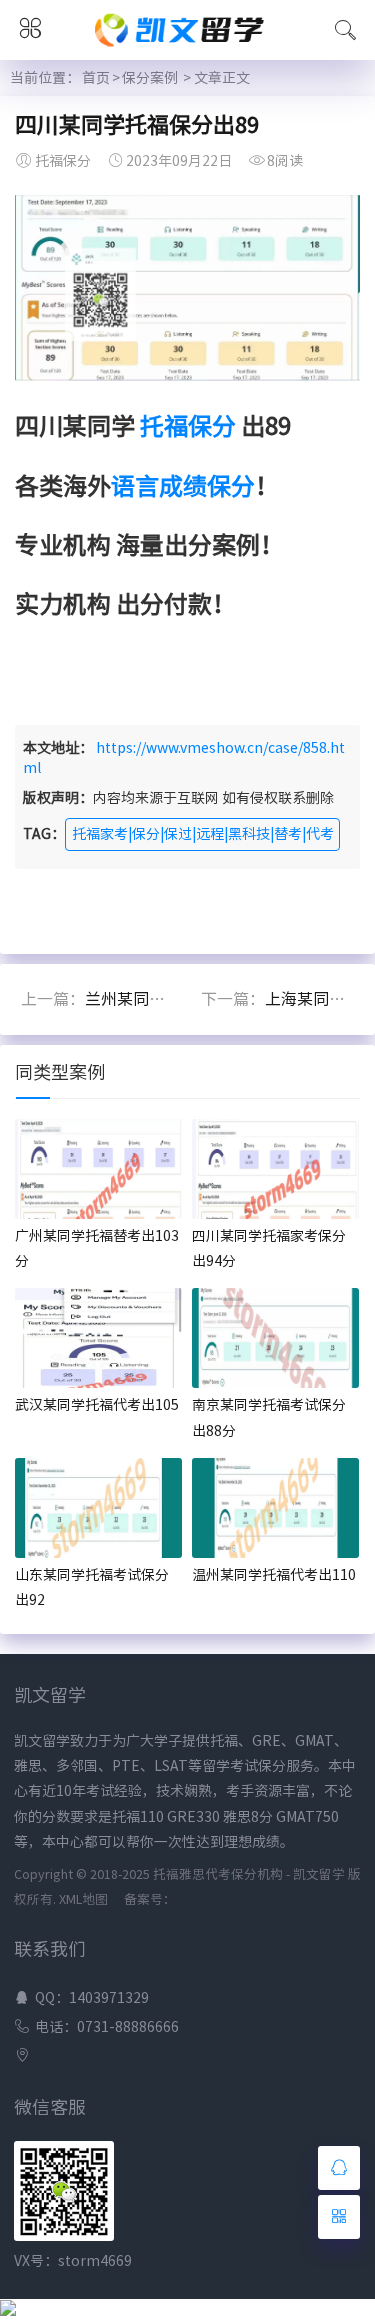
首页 (96, 78)
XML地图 (83, 1899)
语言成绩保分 (183, 486)
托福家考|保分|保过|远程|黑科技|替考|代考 (203, 834)
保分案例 (150, 78)
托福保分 (188, 426)
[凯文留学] (188, 48)
